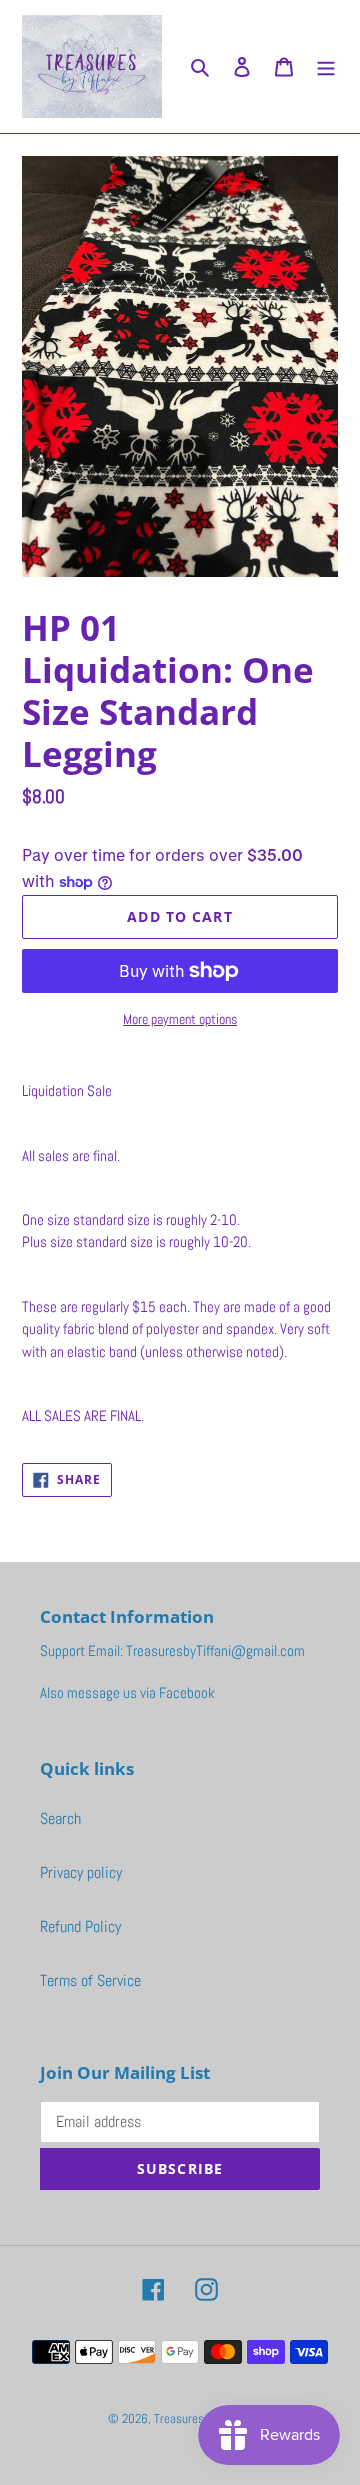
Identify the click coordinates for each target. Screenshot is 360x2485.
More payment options (180, 1019)
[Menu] (326, 66)
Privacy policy (81, 1872)
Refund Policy (80, 1926)
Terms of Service (90, 1980)
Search (60, 1818)
